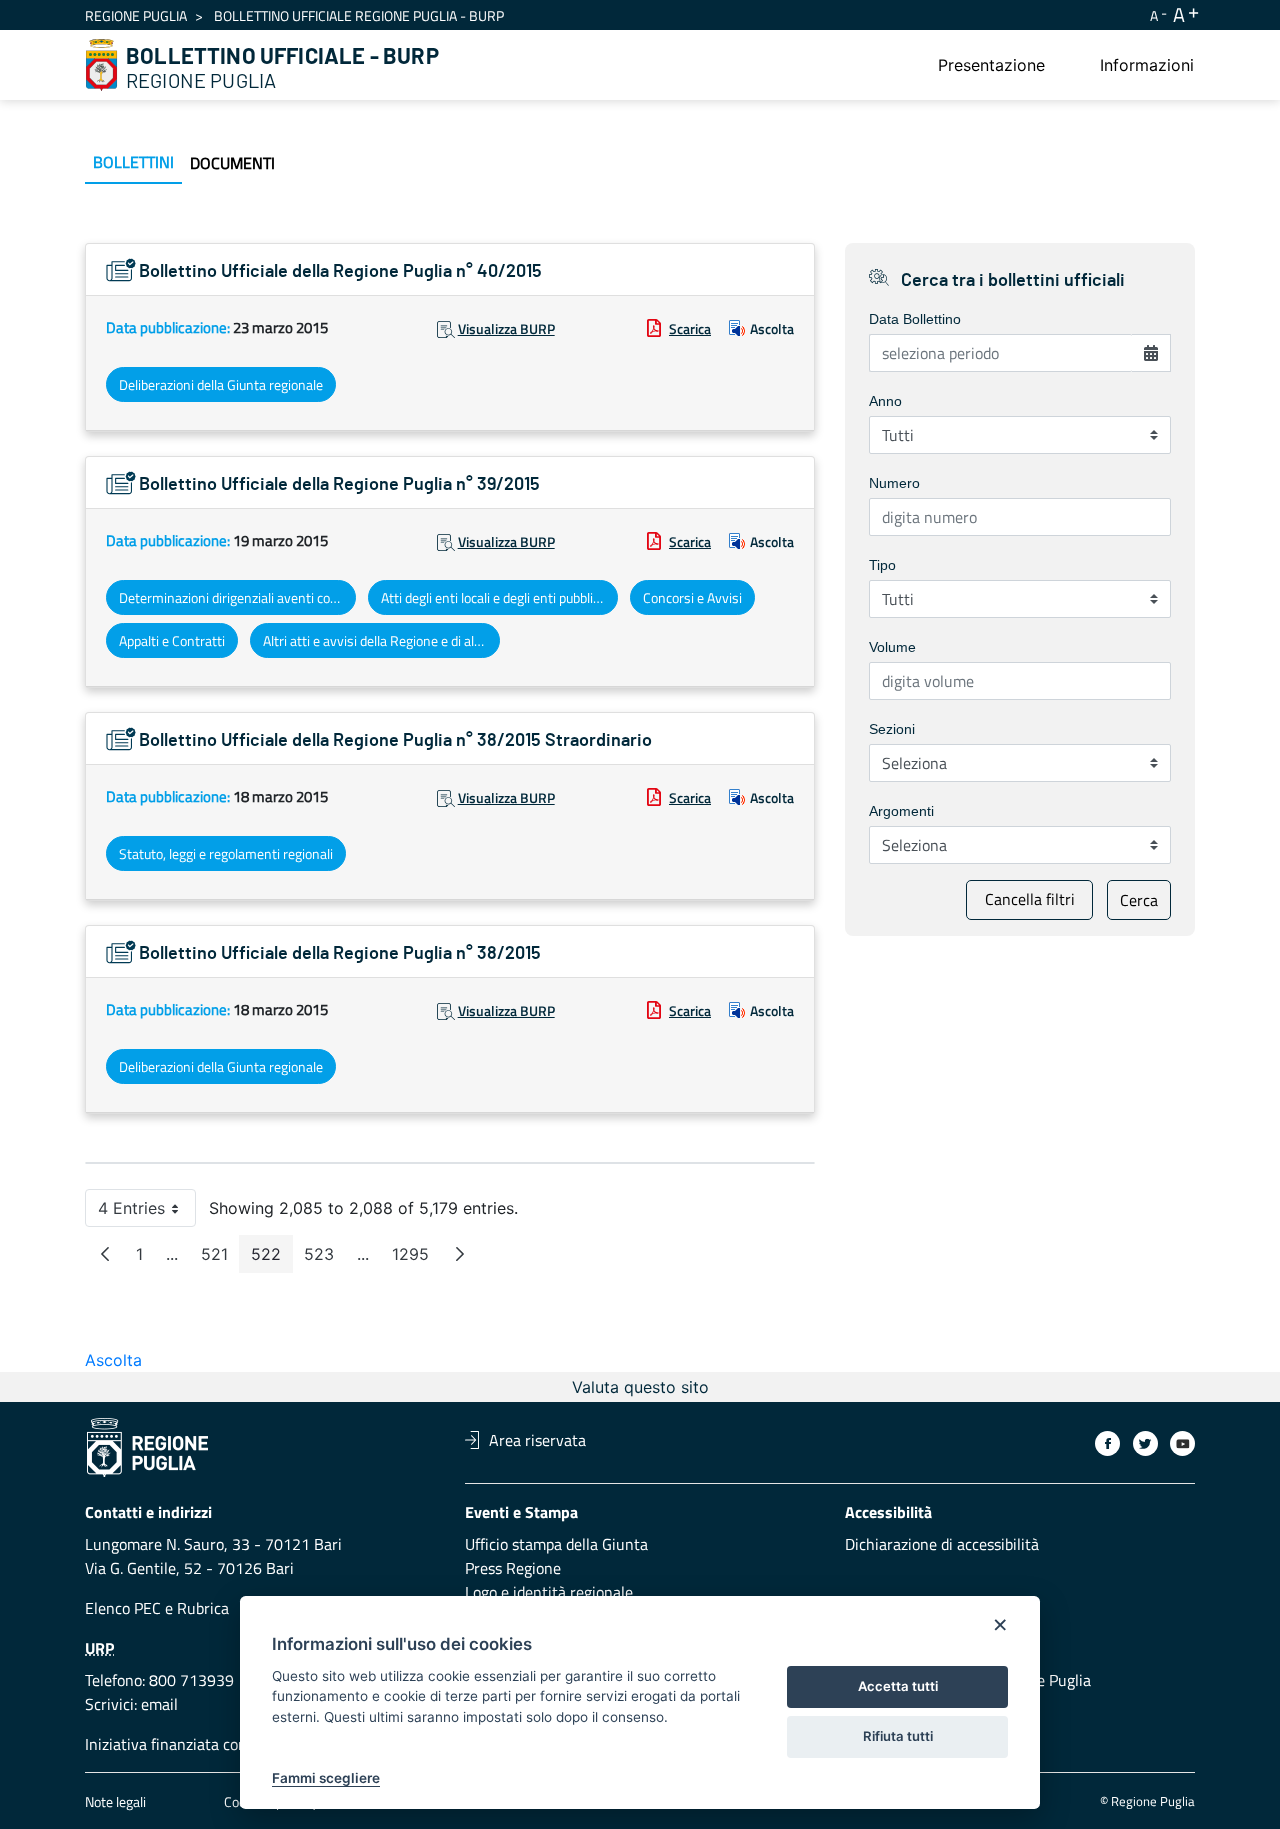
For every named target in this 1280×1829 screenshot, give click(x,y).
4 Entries (147, 1212)
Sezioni (892, 729)
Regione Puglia (136, 15)
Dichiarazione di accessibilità (942, 1544)
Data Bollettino (915, 319)
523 (325, 1258)
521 (220, 1258)
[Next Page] (460, 1254)
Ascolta (772, 328)
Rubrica (203, 1608)
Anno (885, 401)
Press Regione (513, 1568)
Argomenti (901, 811)
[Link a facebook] (1107, 1443)
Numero (894, 483)
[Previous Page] (105, 1254)
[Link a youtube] (1182, 1443)
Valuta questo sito (640, 1387)
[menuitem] (991, 65)
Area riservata (537, 1440)
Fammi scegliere (326, 1778)
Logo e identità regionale (549, 1592)
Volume (892, 647)
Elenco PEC (123, 1608)
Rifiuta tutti (898, 1736)
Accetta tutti (898, 1686)
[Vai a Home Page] (102, 65)
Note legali (115, 1801)
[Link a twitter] (1145, 1443)
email (159, 1704)
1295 (416, 1258)
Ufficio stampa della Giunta (556, 1544)
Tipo (882, 565)
